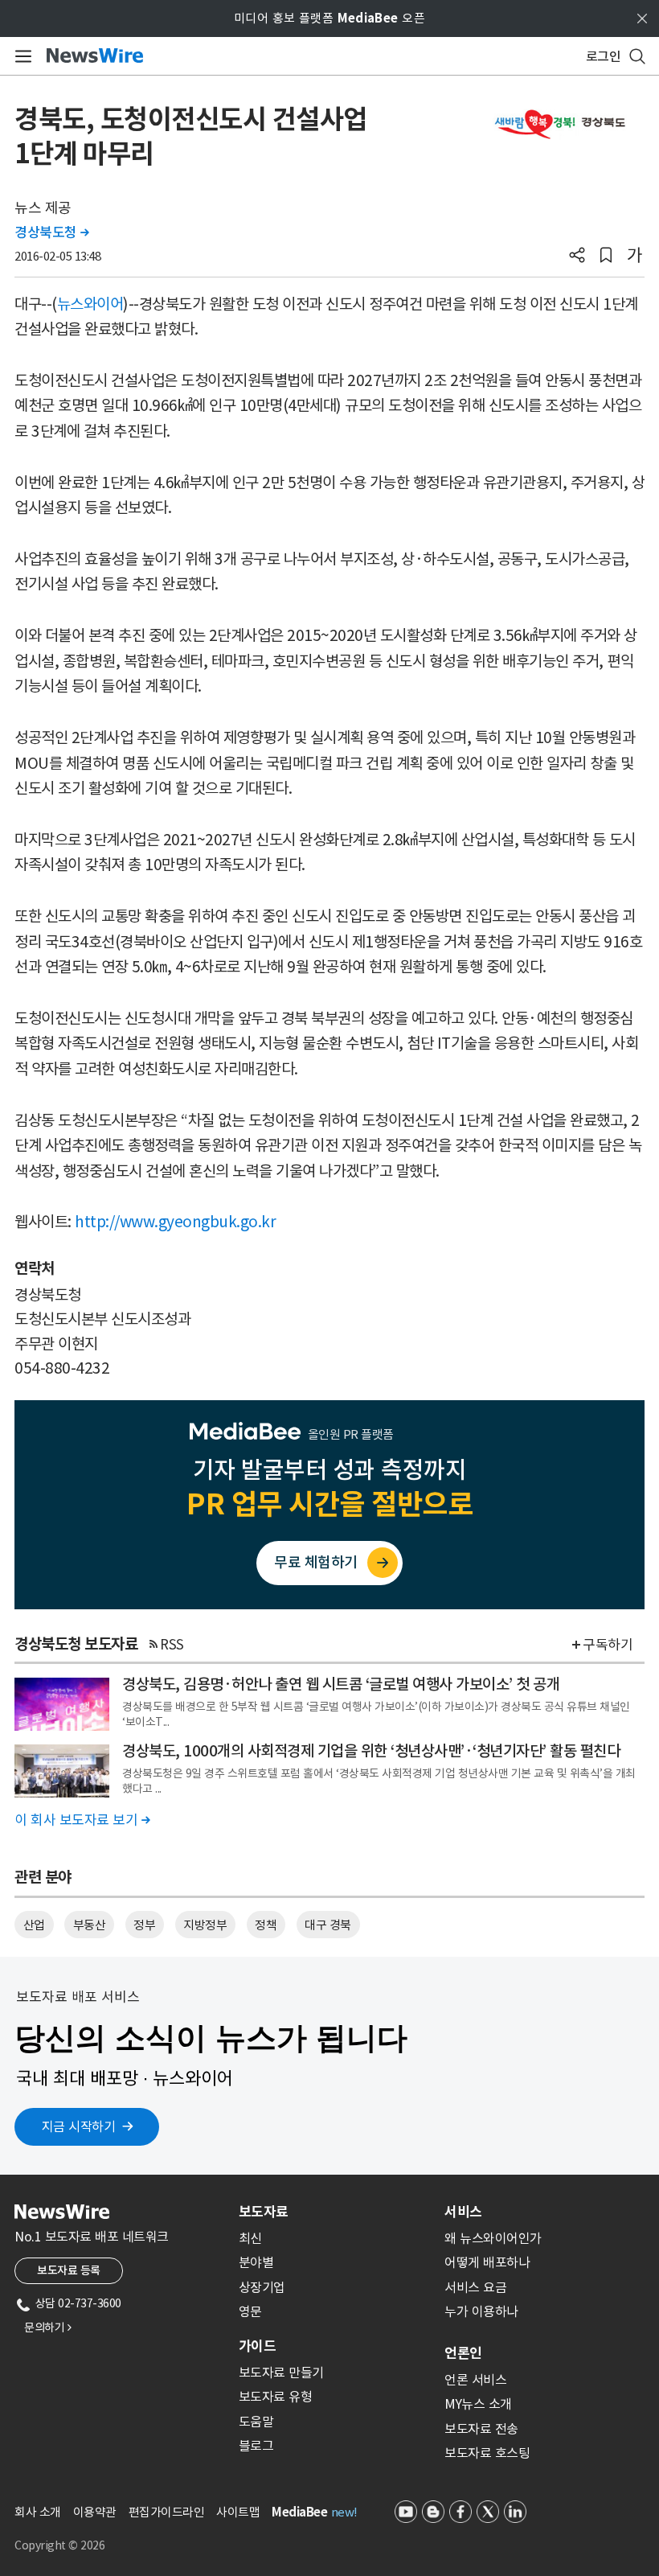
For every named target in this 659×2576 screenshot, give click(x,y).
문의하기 (47, 2327)
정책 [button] (266, 1925)
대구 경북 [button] (328, 1925)
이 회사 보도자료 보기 (82, 1820)
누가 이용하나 (481, 2311)
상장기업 (262, 2287)
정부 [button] (144, 1925)
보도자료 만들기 (281, 2373)
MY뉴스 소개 (478, 2404)
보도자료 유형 (276, 2397)
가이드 (257, 2346)
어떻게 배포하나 (487, 2262)
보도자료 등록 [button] (69, 2270)
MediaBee (299, 2512)
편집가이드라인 (167, 2512)
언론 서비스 (475, 2380)
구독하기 (608, 1645)
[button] (577, 257)
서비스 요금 (475, 2287)
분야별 (256, 2262)
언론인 (463, 2353)
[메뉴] (20, 56)
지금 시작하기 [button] (79, 2126)
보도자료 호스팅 (487, 2453)
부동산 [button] (90, 1925)
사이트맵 (238, 2512)
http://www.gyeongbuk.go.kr (175, 1222)
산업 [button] (34, 1925)
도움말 (256, 2422)
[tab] (335, 2212)
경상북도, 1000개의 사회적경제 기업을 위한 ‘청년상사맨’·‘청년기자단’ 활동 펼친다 (371, 1751)
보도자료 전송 (481, 2429)
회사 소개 (38, 2512)
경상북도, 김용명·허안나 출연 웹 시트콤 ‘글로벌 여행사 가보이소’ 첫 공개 (341, 1684)
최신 (250, 2238)
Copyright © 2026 (59, 2545)
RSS (172, 1645)
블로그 (256, 2446)
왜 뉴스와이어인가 (493, 2238)
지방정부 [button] (205, 1925)
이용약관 (95, 2512)
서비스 (463, 2212)
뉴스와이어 (90, 304)
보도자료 (264, 2212)
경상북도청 (52, 232)
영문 (250, 2311)
